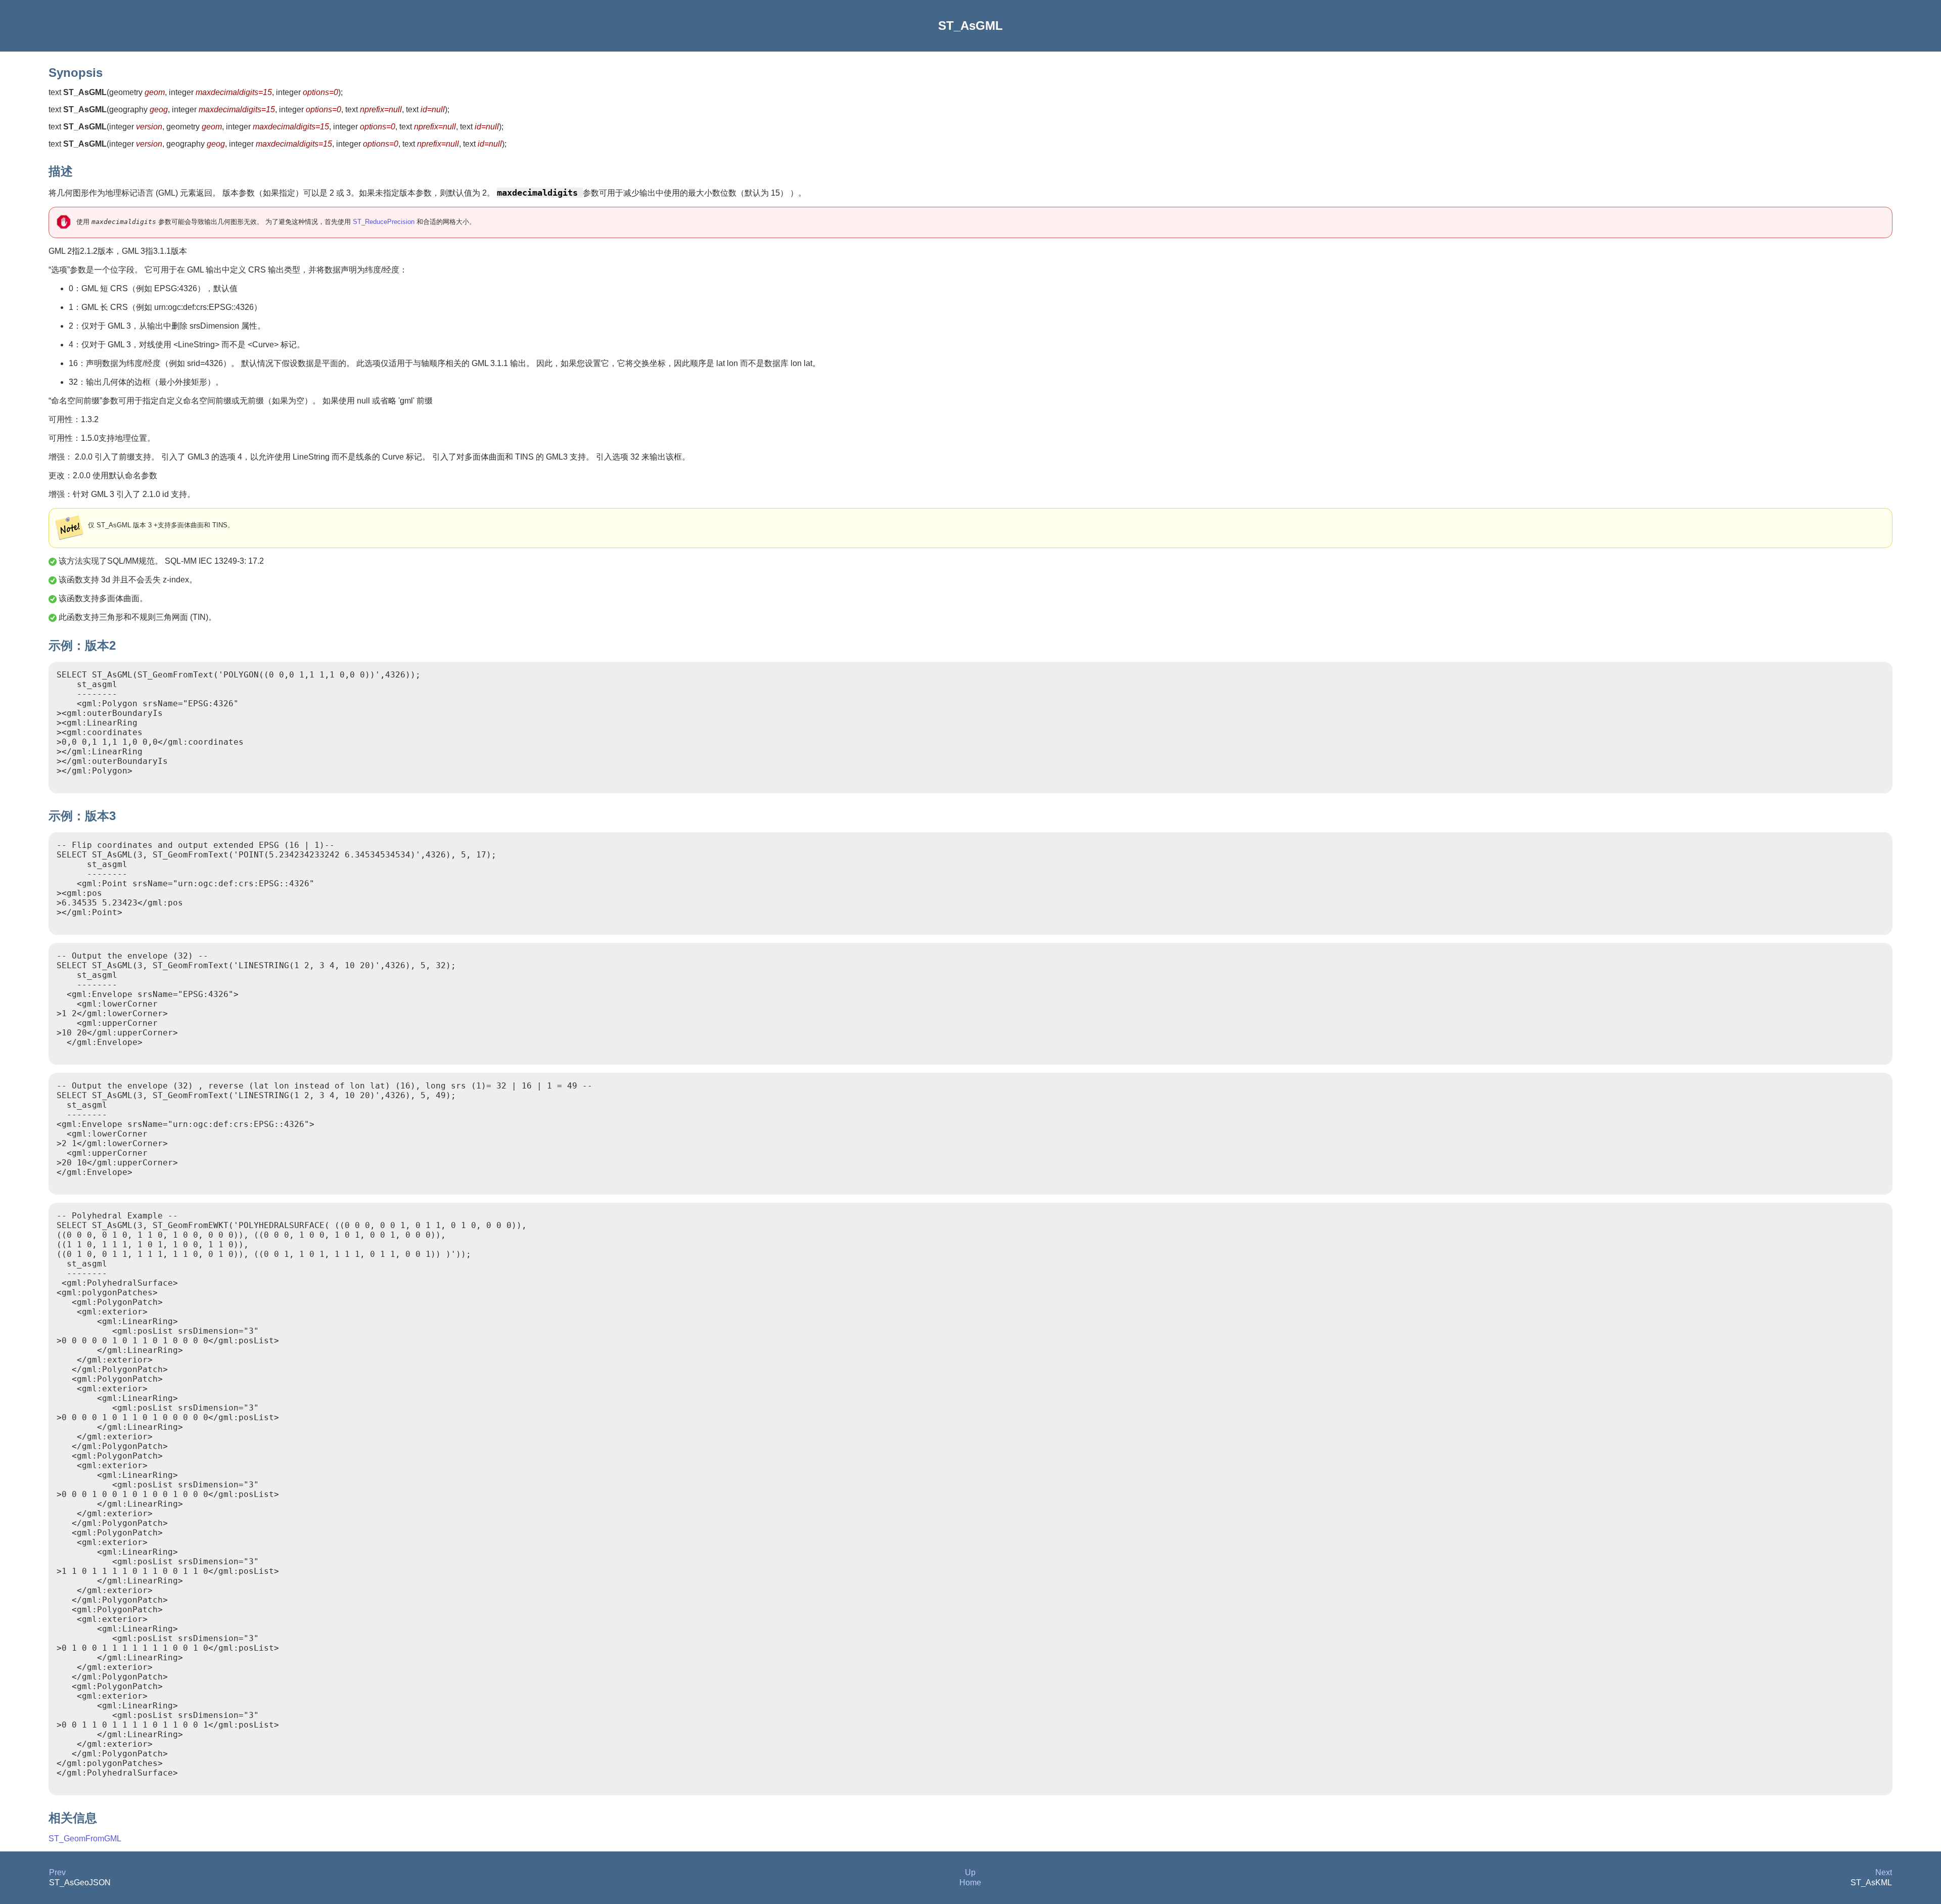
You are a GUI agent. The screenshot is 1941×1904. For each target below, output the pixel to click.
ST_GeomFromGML (85, 1839)
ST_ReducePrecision (384, 222)
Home (970, 1883)
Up (970, 1872)
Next (1884, 1872)
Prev (57, 1872)
